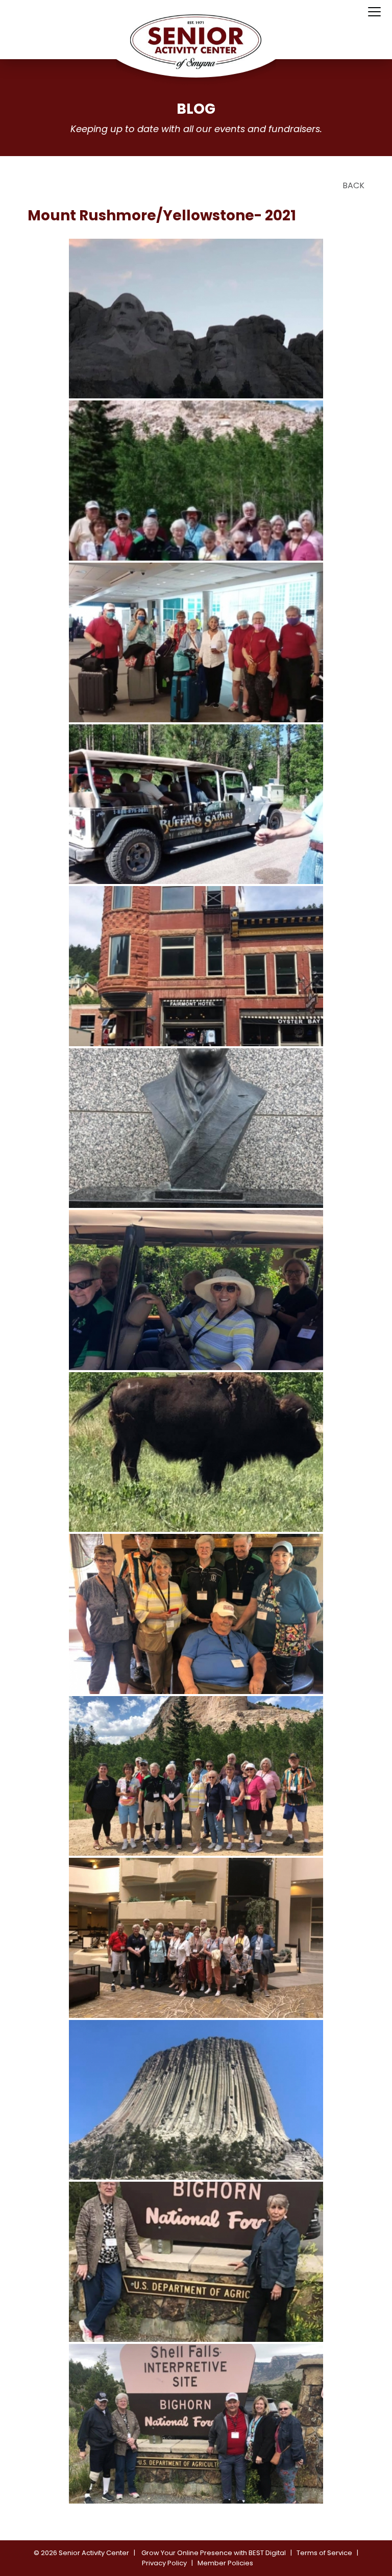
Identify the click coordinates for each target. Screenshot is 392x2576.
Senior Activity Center (94, 2553)
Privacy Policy (164, 2563)
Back (353, 185)
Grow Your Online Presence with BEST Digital (214, 2553)
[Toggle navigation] (374, 12)
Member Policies (225, 2563)
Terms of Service (324, 2553)
